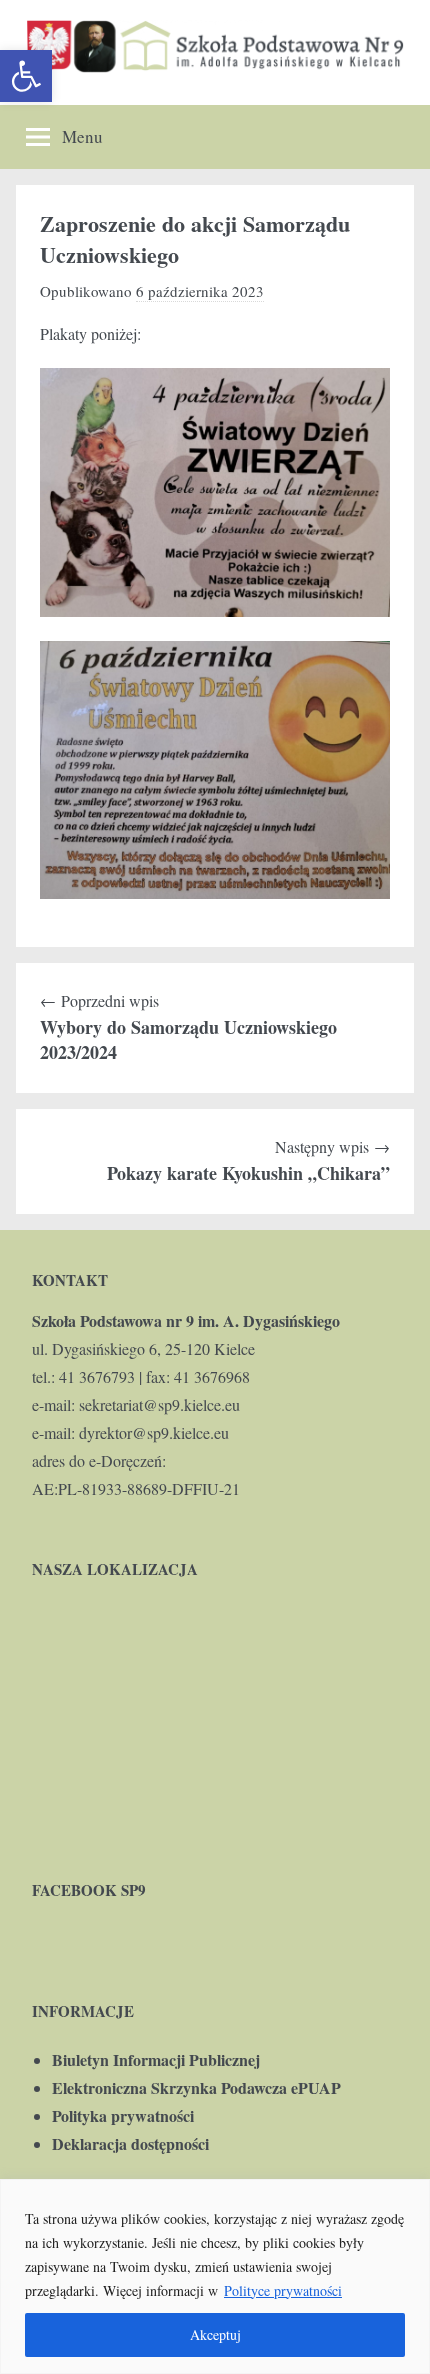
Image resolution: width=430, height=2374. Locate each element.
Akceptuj (215, 2334)
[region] (215, 2276)
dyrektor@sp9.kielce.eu (154, 1432)
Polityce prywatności (283, 2290)
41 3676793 (97, 1376)
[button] (26, 76)
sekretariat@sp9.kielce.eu (159, 1404)
